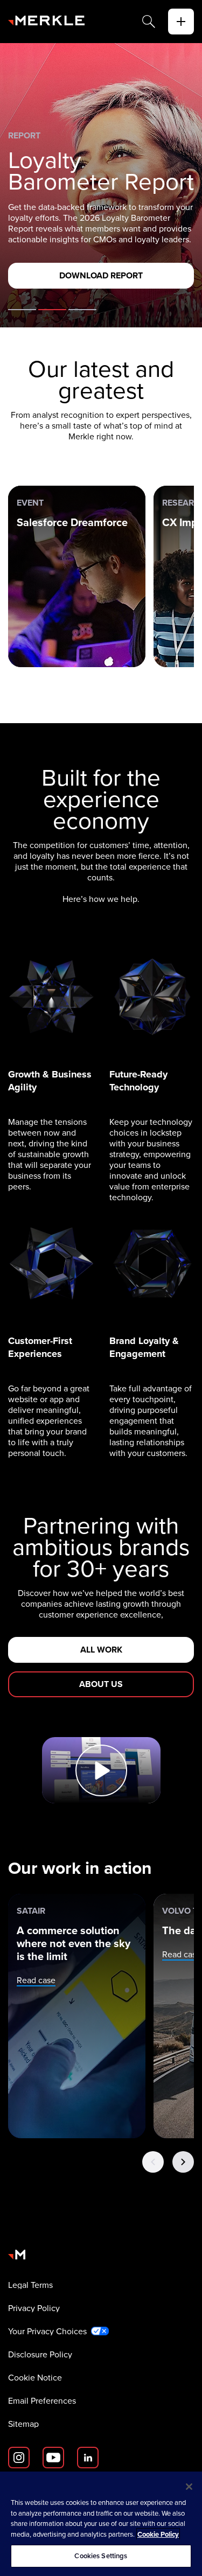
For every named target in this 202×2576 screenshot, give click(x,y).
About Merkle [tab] (22, 310)
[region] (101, 2524)
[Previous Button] (153, 2162)
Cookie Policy (158, 2534)
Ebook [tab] (52, 310)
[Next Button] (183, 2162)
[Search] (149, 22)
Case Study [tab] (82, 310)
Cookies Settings (101, 2556)
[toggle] (181, 22)
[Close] (189, 2487)
